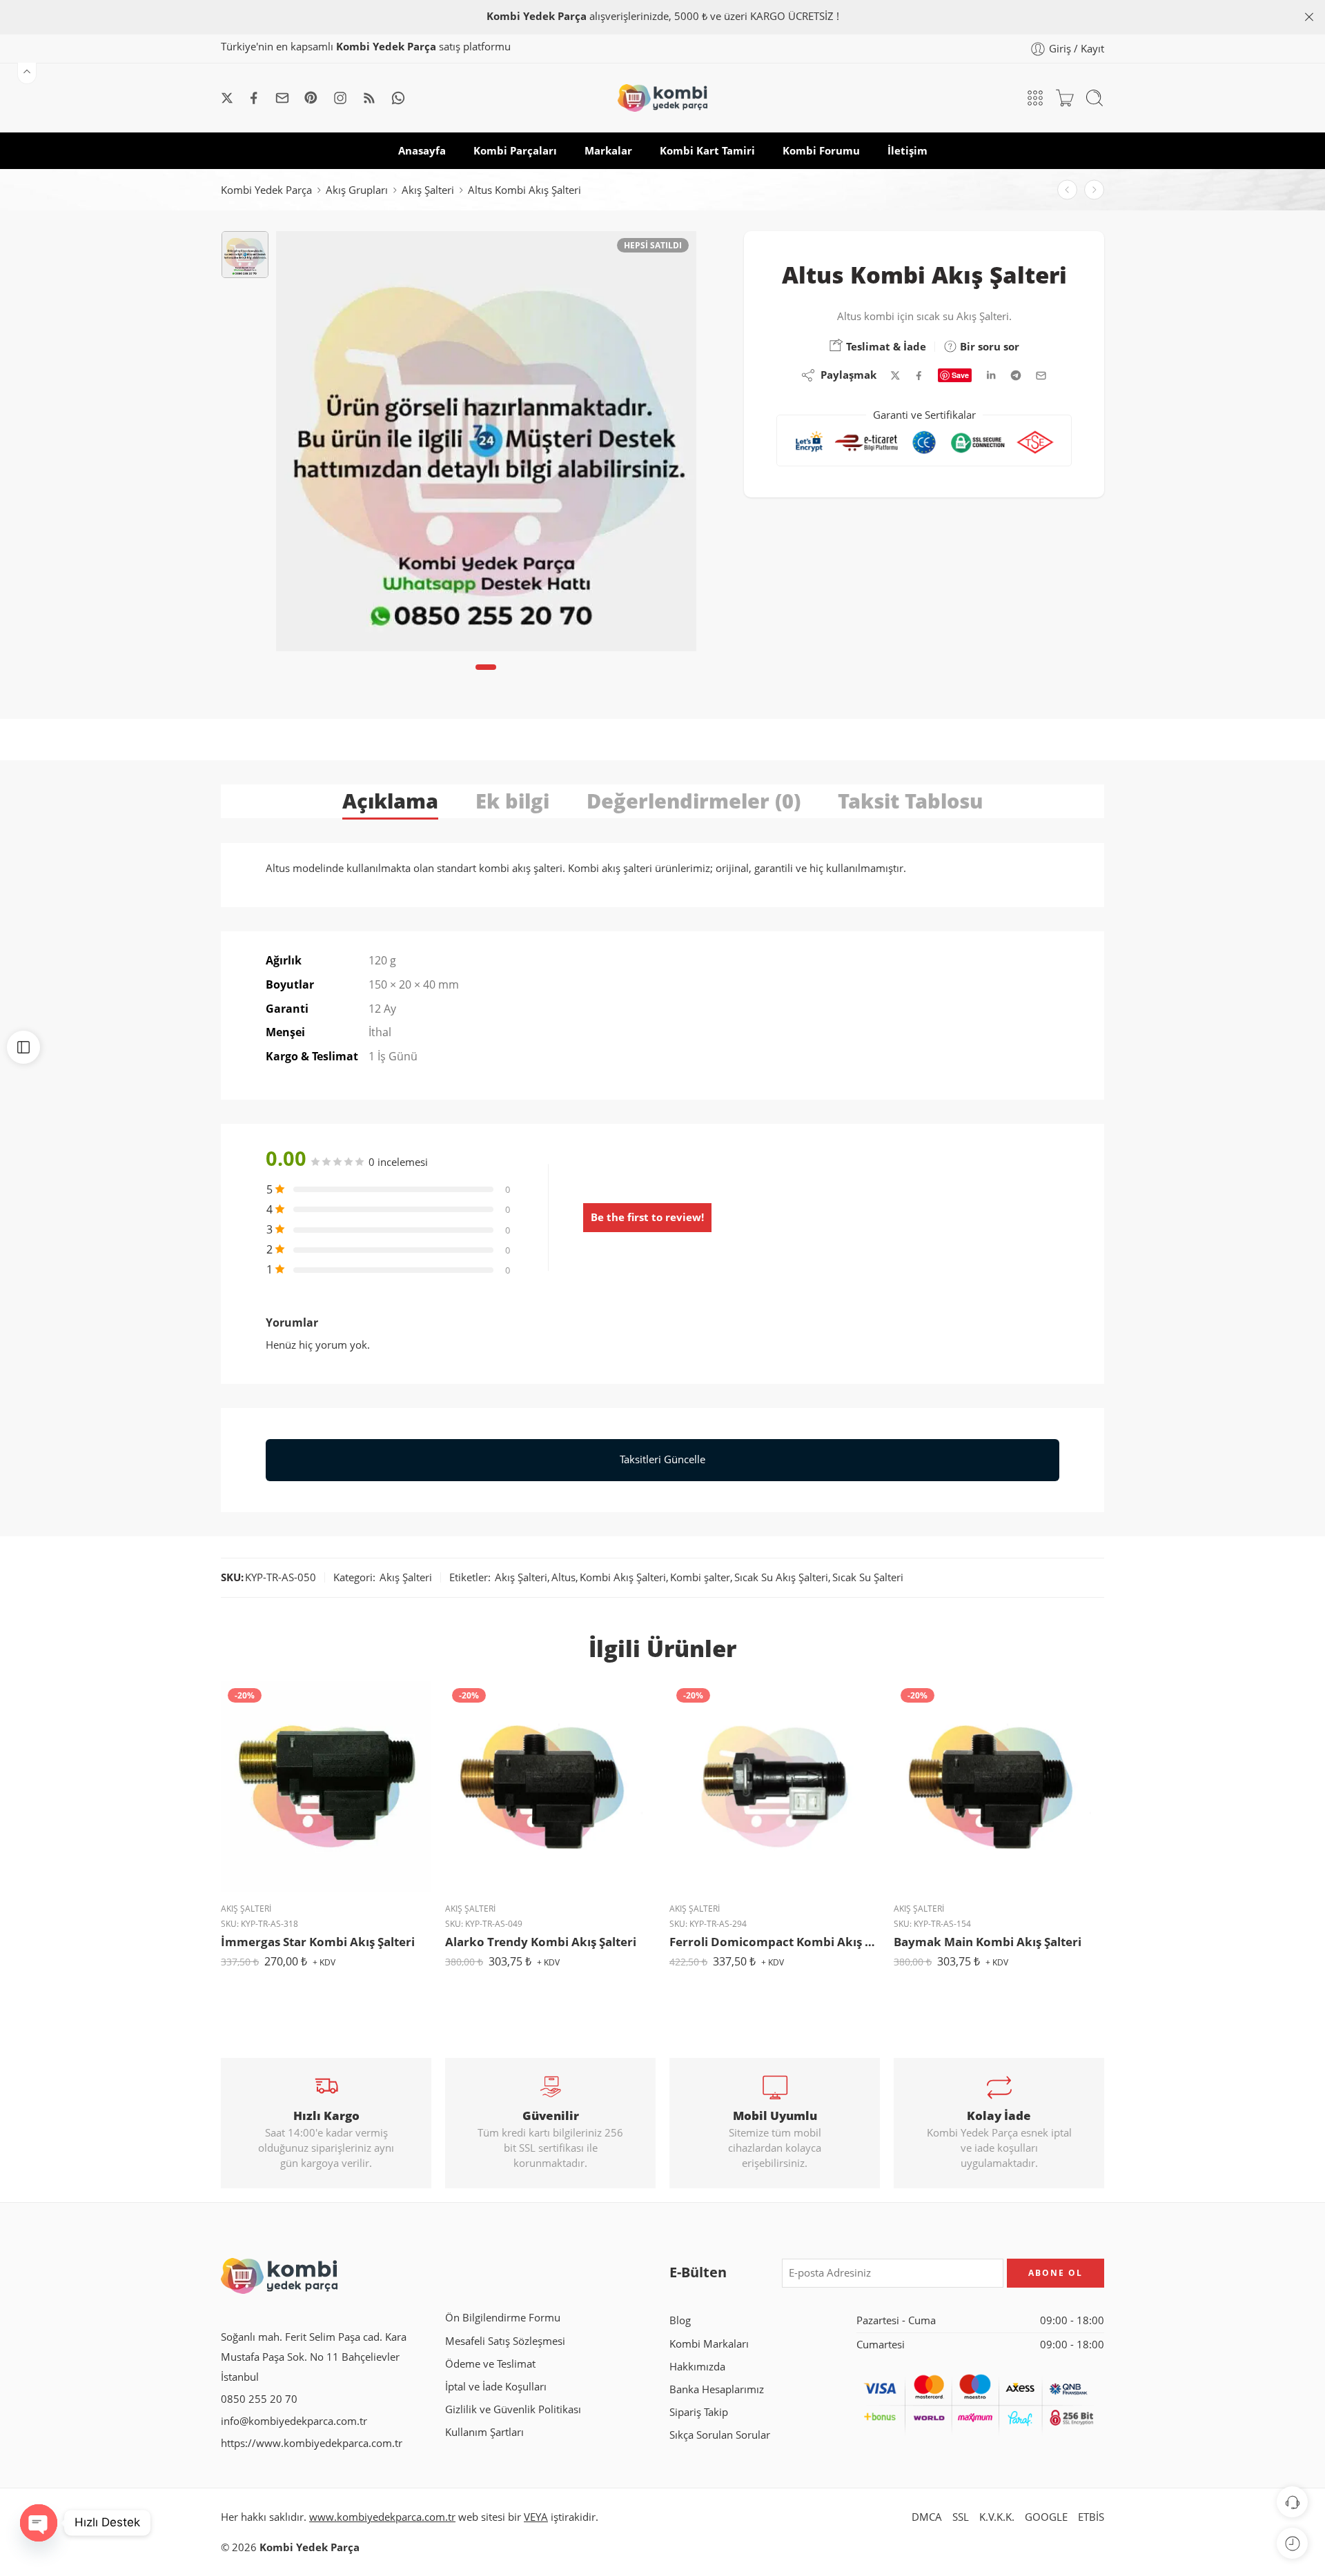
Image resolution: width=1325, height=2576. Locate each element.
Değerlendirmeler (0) (694, 801)
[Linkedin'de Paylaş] (991, 375)
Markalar (608, 151)
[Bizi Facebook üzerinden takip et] (254, 98)
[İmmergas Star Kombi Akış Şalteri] (326, 1786)
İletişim (907, 151)
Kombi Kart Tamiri (707, 151)
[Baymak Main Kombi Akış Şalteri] (999, 1786)
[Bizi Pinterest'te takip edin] (311, 98)
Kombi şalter (700, 1577)
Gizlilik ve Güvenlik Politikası (513, 2409)
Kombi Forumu (821, 151)
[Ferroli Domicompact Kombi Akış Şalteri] (775, 1786)
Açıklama (390, 801)
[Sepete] (1065, 98)
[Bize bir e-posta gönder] (282, 98)
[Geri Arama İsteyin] (1292, 2502)
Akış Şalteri (428, 190)
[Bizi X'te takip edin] (227, 98)
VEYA (536, 2517)
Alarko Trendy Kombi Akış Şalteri (541, 1942)
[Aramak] (1095, 98)
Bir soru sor (988, 346)
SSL (961, 2517)
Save (960, 375)
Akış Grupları (357, 190)
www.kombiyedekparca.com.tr (382, 2517)
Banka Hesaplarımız (717, 2389)
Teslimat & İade (885, 346)
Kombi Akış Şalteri (623, 1577)
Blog (680, 2320)
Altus (563, 1577)
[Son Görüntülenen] (1292, 2543)
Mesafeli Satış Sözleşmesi (505, 2341)
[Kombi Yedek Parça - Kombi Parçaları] (662, 98)
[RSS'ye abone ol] (369, 98)
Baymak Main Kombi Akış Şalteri (988, 1942)
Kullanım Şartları (484, 2432)
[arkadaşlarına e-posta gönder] (1041, 376)
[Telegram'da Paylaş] (1016, 375)
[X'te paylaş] (895, 376)
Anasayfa (422, 151)
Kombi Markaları (709, 2344)
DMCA (927, 2517)
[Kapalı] (1309, 17)
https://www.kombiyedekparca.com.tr (312, 2443)
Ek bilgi (512, 801)
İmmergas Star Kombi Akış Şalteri (318, 1942)
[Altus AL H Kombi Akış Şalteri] (1094, 190)
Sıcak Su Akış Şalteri (781, 1577)
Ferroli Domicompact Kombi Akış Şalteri (775, 1942)
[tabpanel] (486, 445)
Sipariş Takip (699, 2412)
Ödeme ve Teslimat (490, 2364)
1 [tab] (486, 678)
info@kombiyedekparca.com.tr (294, 2421)
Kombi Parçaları (515, 151)
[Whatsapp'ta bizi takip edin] (398, 98)
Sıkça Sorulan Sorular (720, 2435)
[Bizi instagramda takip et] (340, 98)
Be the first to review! (647, 1217)
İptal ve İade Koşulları (496, 2387)
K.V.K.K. (997, 2517)
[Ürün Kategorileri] (1035, 98)
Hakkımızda (697, 2367)
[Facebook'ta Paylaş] (919, 376)
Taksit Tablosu (910, 801)
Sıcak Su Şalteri (868, 1577)
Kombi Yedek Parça (266, 190)
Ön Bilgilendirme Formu (503, 2318)
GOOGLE (1046, 2517)
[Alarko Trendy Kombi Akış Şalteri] (1067, 190)
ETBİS (1091, 2517)
